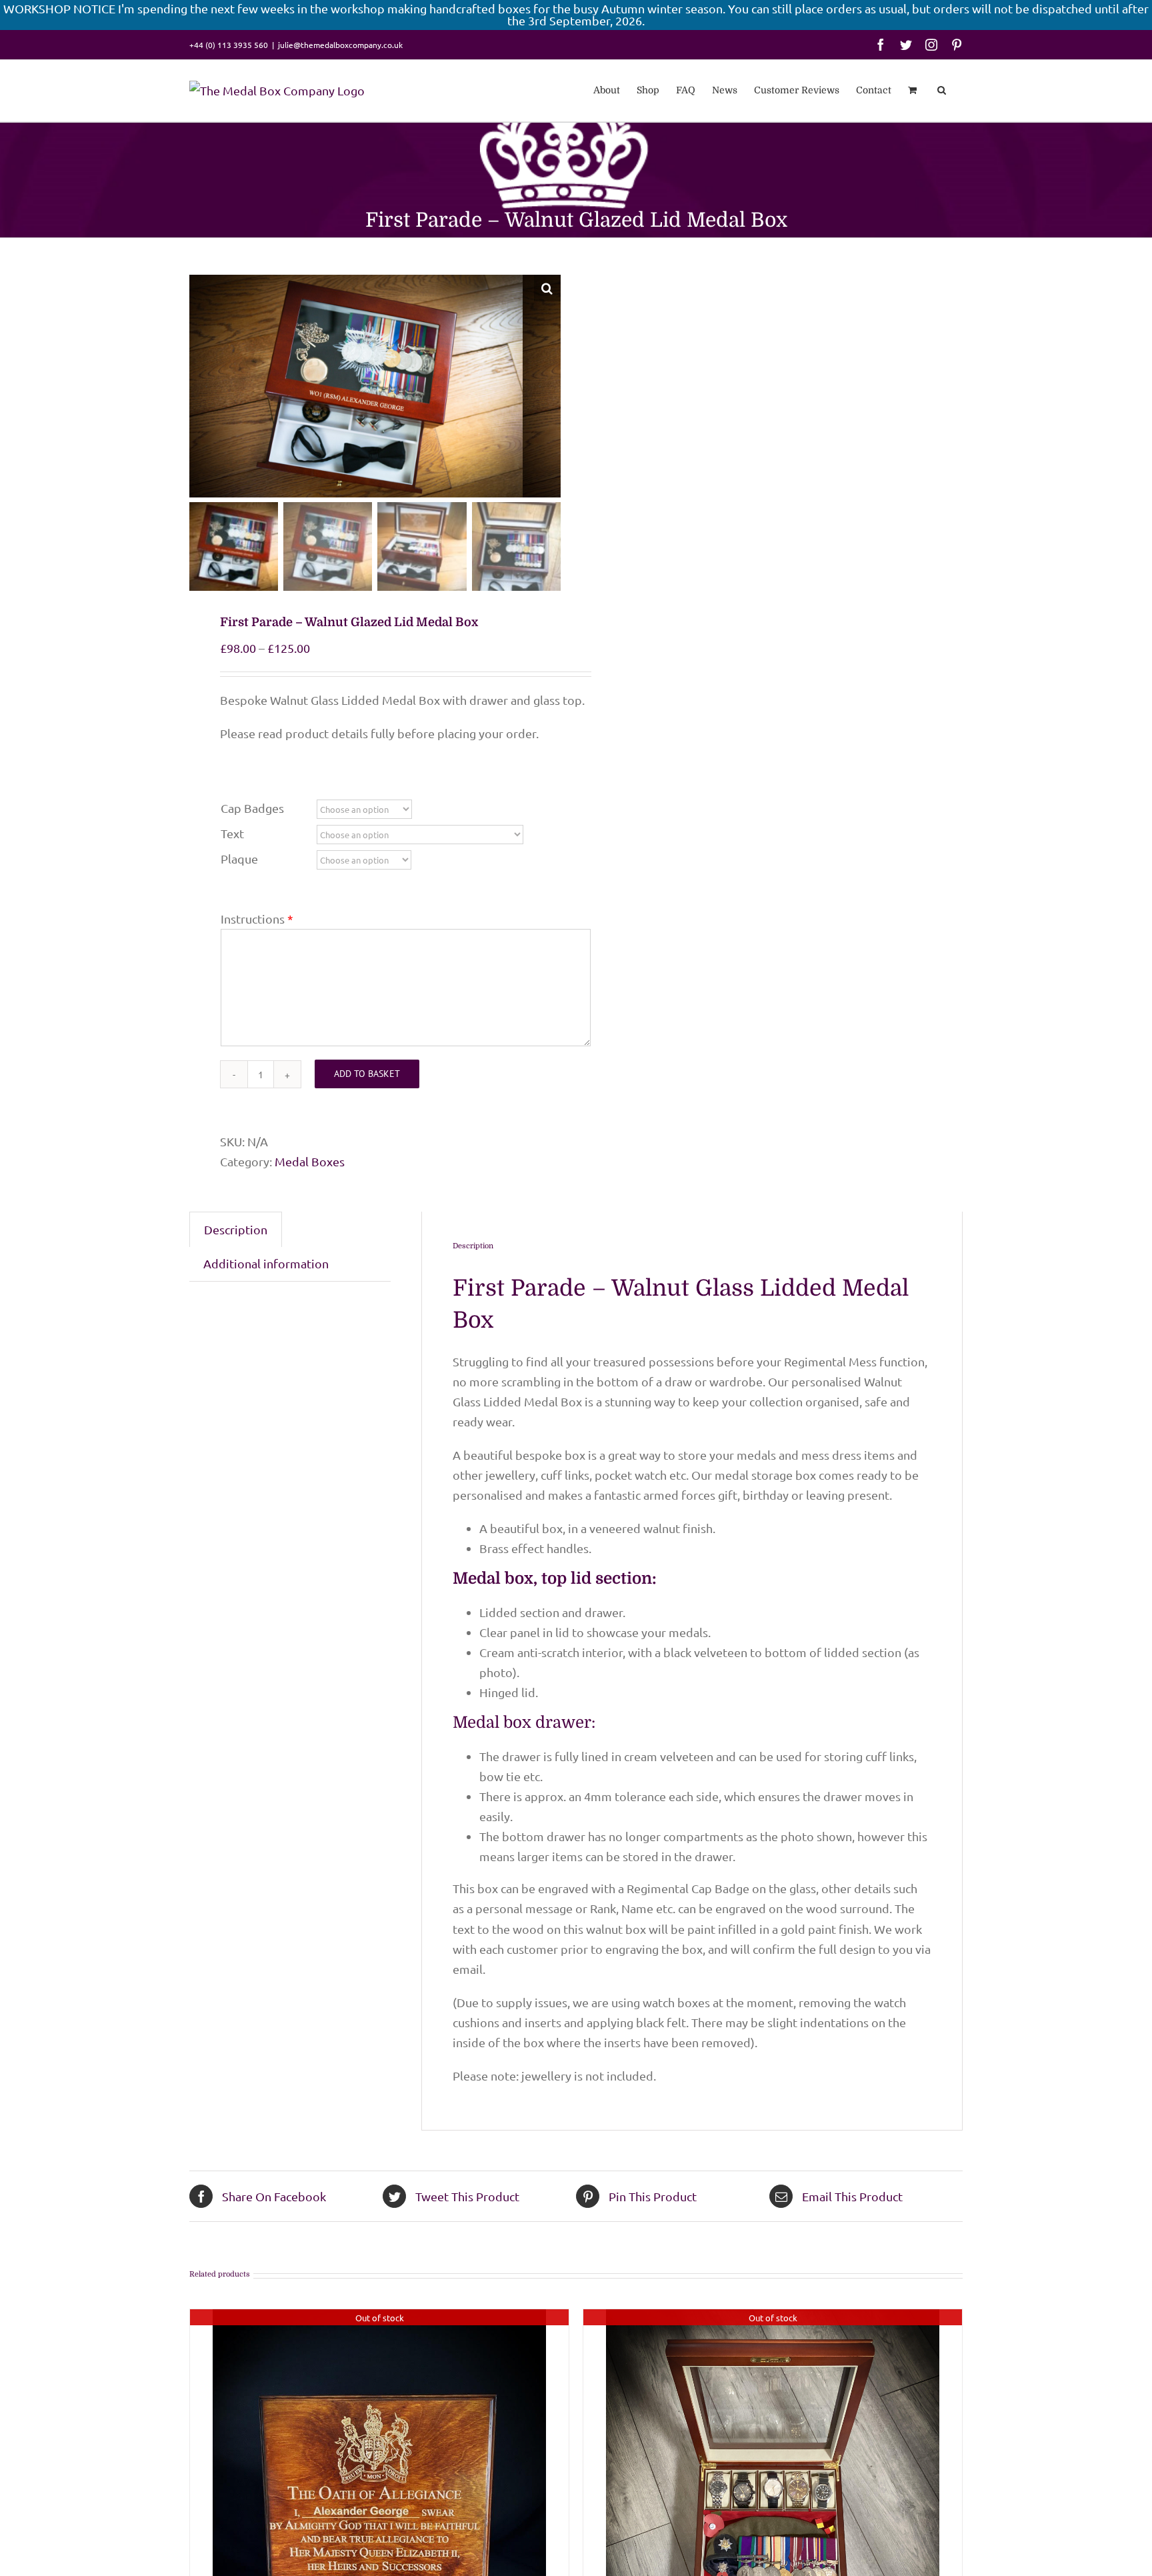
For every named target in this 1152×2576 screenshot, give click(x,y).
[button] (942, 89)
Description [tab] (236, 1229)
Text (232, 833)
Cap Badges (252, 808)
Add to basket (367, 1074)
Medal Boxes (310, 1161)
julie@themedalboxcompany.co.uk (340, 45)
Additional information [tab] (266, 1263)
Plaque (239, 859)
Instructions (253, 919)
